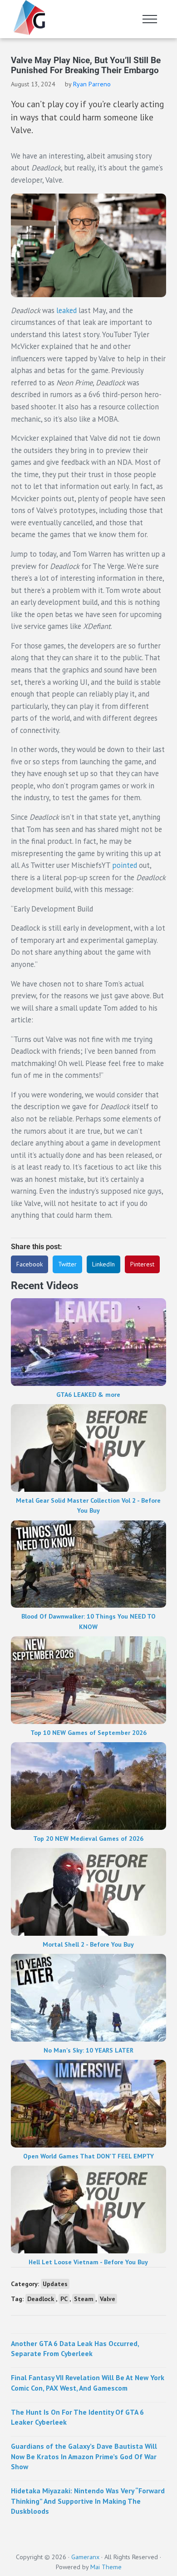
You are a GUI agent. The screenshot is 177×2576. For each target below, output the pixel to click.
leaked (66, 310)
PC (64, 2299)
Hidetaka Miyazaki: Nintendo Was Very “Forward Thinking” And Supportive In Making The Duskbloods (88, 2501)
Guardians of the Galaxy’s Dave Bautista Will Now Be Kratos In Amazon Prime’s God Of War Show (84, 2456)
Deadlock (41, 2299)
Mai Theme (106, 2567)
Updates (55, 2284)
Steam (84, 2299)
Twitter (67, 1264)
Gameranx (85, 2557)
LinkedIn (103, 1264)
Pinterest (142, 1264)
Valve (108, 2299)
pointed (125, 865)
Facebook (29, 1264)
